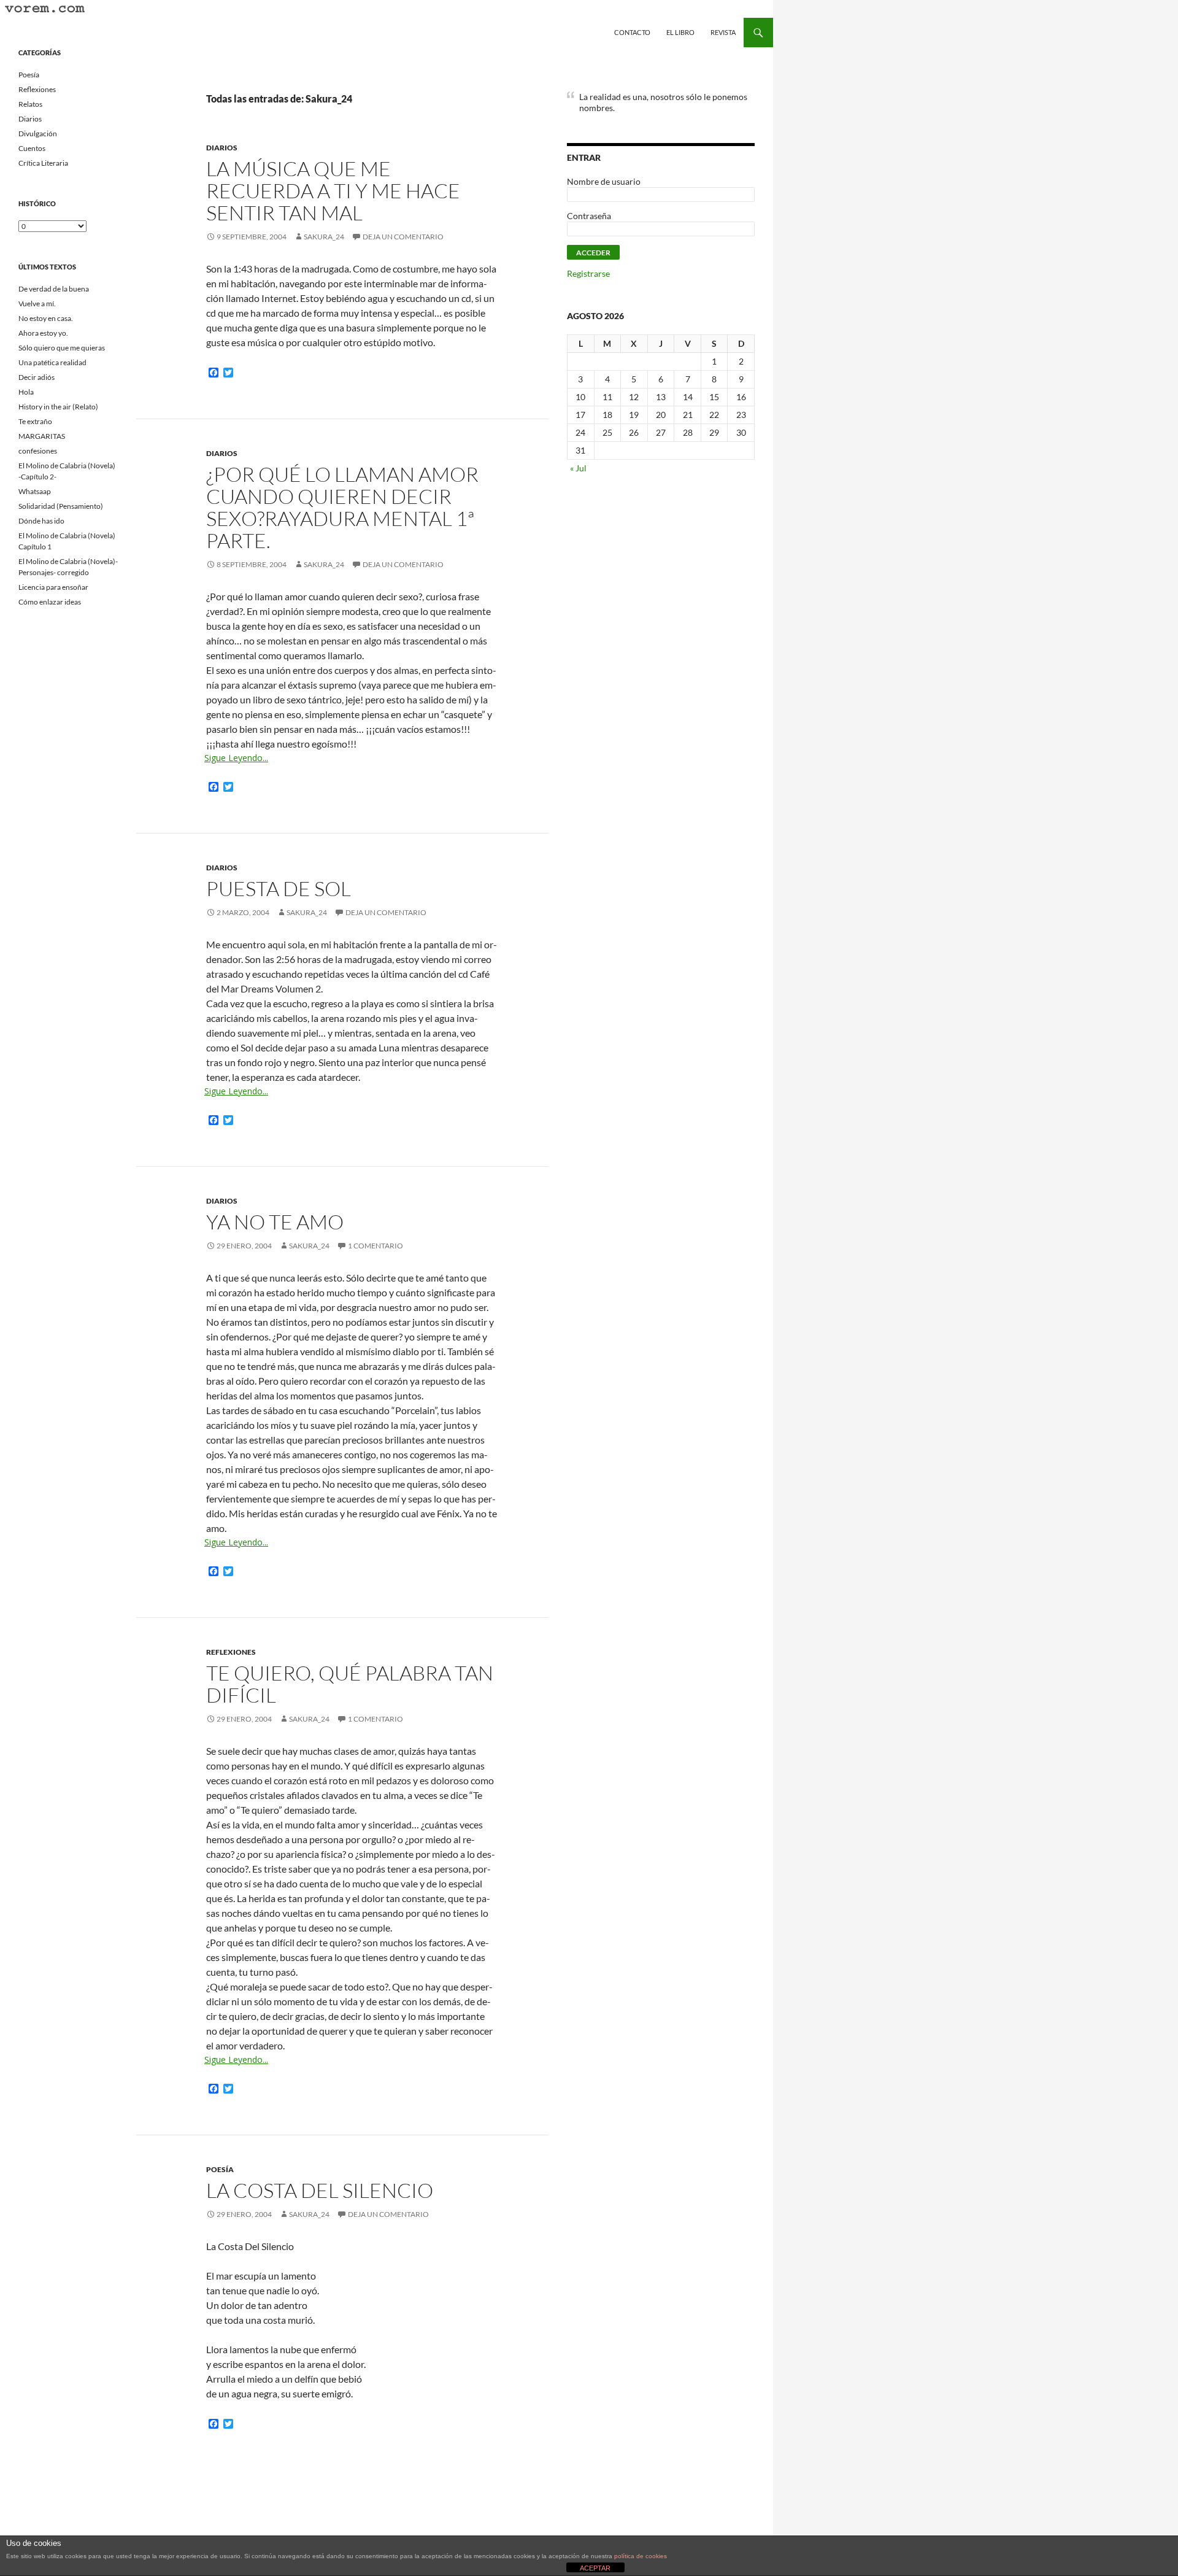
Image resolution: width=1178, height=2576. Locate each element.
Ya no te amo (275, 1222)
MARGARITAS (42, 436)
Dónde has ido (41, 521)
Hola (26, 392)
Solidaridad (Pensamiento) (61, 506)
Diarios (222, 148)
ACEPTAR (595, 2568)
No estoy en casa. (46, 318)
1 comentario (375, 1246)
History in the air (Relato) (58, 407)
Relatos (30, 104)
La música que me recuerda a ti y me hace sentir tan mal (333, 191)
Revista (723, 32)
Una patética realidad (52, 362)
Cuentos (32, 148)
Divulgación (38, 133)
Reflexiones (231, 1652)
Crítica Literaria (43, 163)
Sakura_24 (324, 237)
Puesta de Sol (279, 888)
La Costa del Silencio (320, 2190)
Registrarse (588, 273)
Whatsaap (35, 491)
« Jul (578, 468)
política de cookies (641, 2556)
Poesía (220, 2169)
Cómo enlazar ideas (50, 602)
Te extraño (35, 421)
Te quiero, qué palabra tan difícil (350, 1684)
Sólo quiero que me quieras (62, 348)
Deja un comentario (403, 237)
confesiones (38, 451)
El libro (680, 32)
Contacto (632, 32)
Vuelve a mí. (37, 304)
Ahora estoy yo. (43, 333)
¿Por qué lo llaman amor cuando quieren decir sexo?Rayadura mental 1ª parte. (342, 507)
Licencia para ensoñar (53, 587)
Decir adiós (37, 377)
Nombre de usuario (604, 181)
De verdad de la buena (54, 289)
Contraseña (589, 216)
